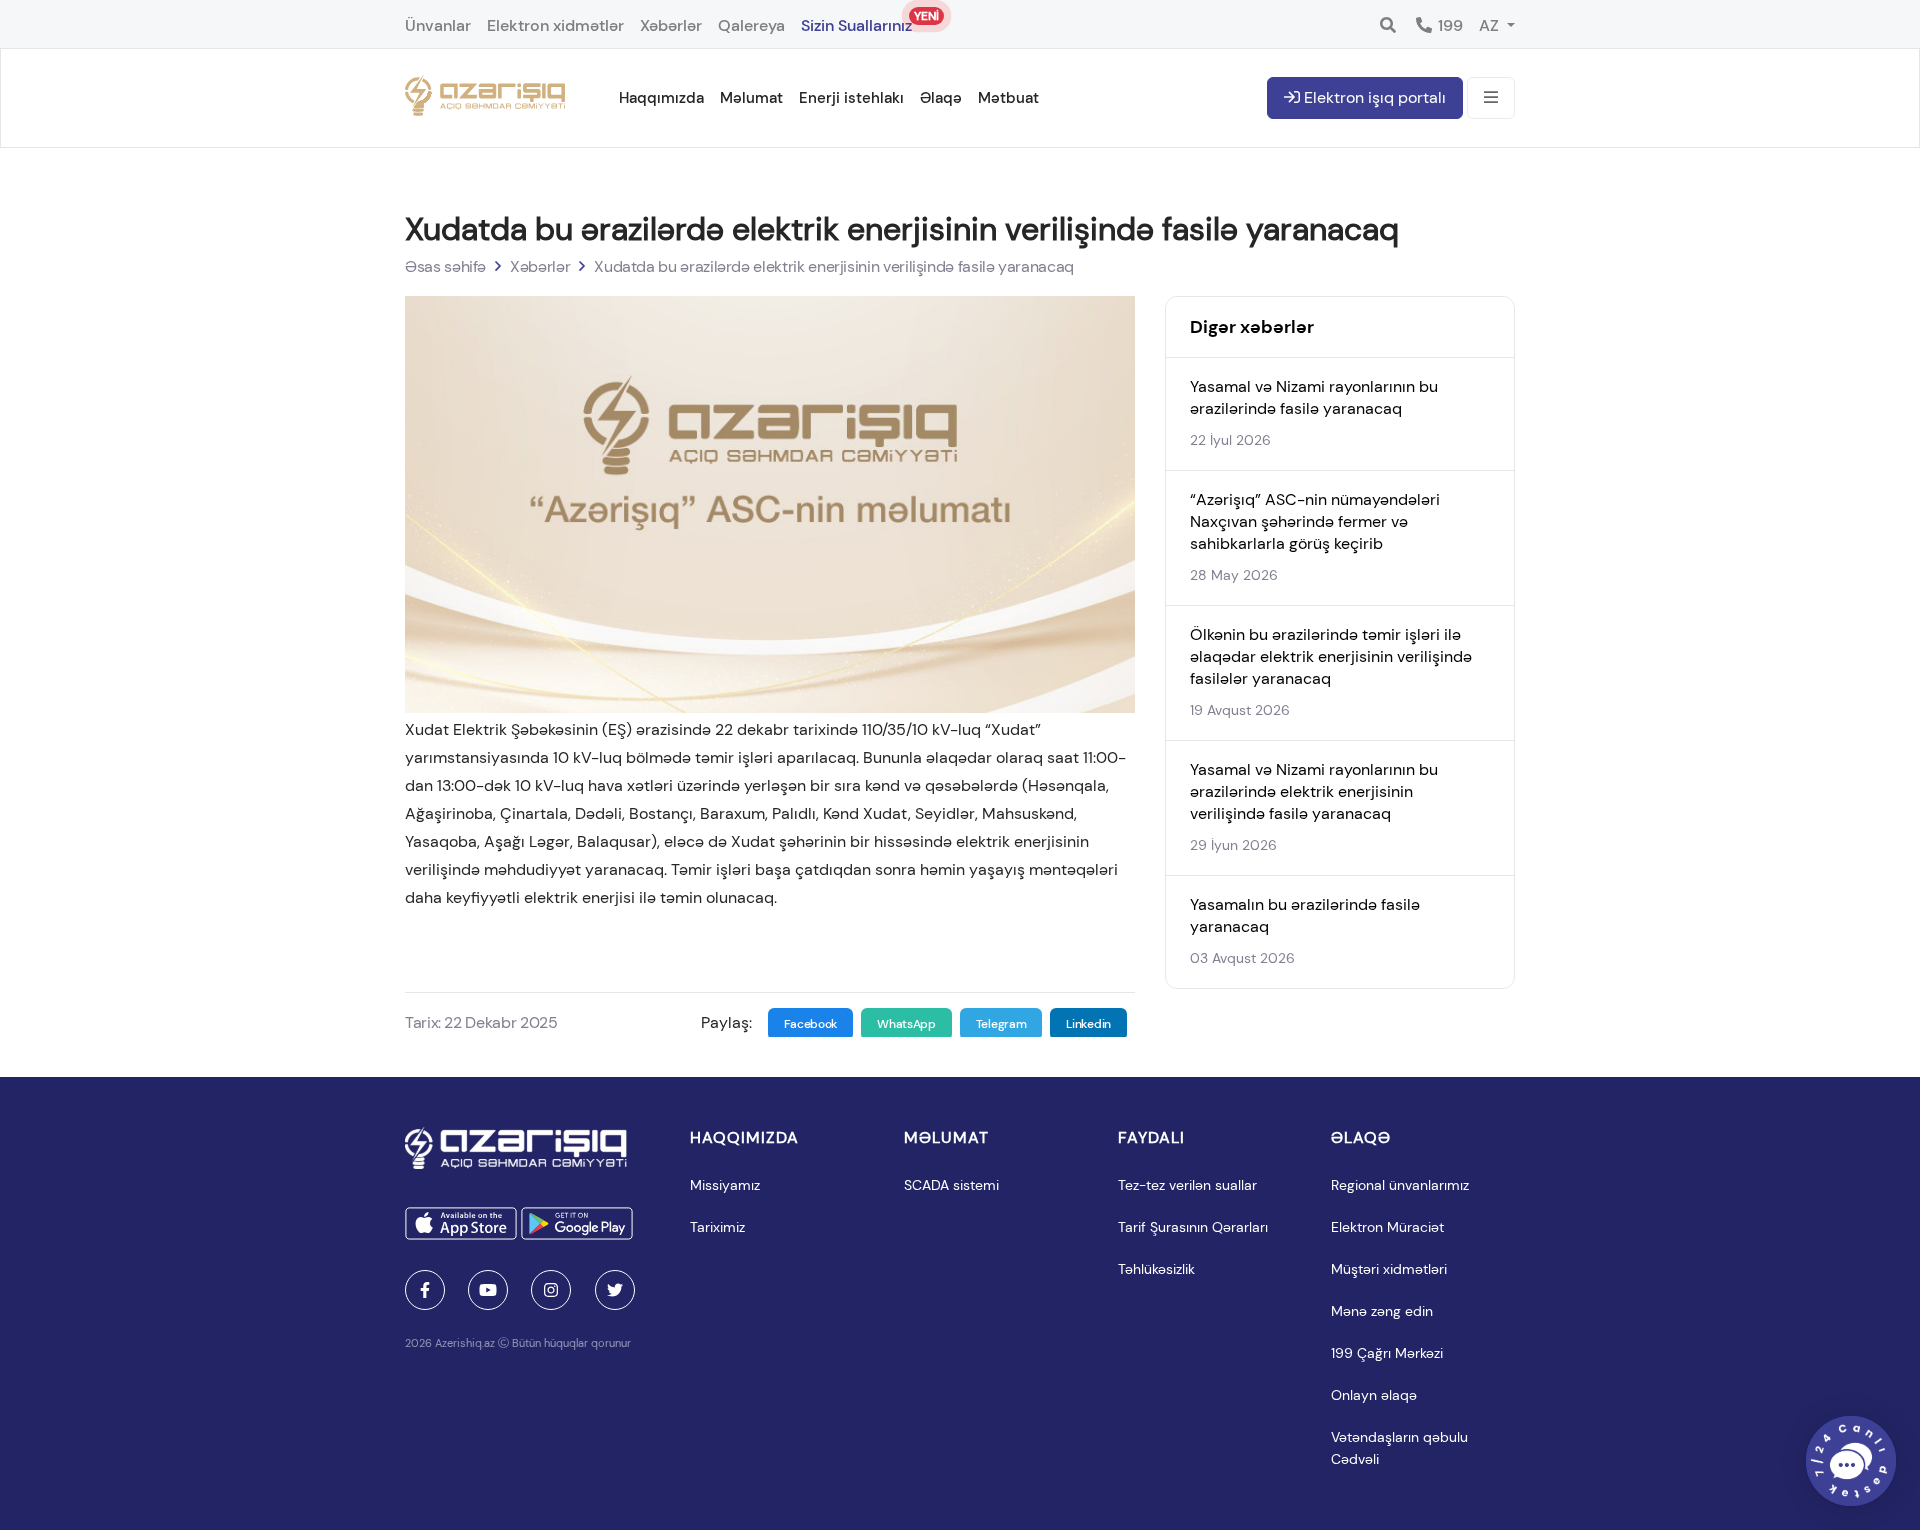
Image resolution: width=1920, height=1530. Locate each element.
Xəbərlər (671, 25)
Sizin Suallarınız (856, 22)
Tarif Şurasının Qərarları (1193, 1227)
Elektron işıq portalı (1373, 97)
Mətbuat (1008, 98)
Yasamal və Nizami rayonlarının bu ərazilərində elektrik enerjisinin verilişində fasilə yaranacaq (1314, 791)
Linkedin (1088, 1024)
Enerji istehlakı (851, 98)
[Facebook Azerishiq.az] (425, 1290)
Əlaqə (941, 98)
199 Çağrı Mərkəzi (1387, 1353)
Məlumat (751, 98)
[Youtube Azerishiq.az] (488, 1290)
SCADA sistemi (951, 1185)
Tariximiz (717, 1227)
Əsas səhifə (445, 266)
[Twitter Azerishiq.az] (615, 1290)
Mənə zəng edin (1382, 1311)
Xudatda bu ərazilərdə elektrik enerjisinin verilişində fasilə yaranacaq (834, 266)
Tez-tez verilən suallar (1187, 1185)
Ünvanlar (438, 25)
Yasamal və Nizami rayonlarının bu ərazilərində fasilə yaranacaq (1314, 397)
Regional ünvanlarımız (1400, 1185)
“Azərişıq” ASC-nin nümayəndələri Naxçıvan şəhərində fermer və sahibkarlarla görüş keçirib (1315, 521)
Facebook (811, 1024)
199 (1448, 25)
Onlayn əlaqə (1374, 1395)
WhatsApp (906, 1024)
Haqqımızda (661, 98)
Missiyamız (725, 1185)
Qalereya (751, 25)
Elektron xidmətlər (555, 25)
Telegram (1001, 1024)
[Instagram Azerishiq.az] (551, 1290)
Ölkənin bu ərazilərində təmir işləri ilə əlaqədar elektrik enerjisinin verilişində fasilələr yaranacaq (1331, 656)
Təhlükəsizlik (1156, 1269)
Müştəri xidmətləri (1389, 1269)
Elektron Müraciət (1387, 1227)
